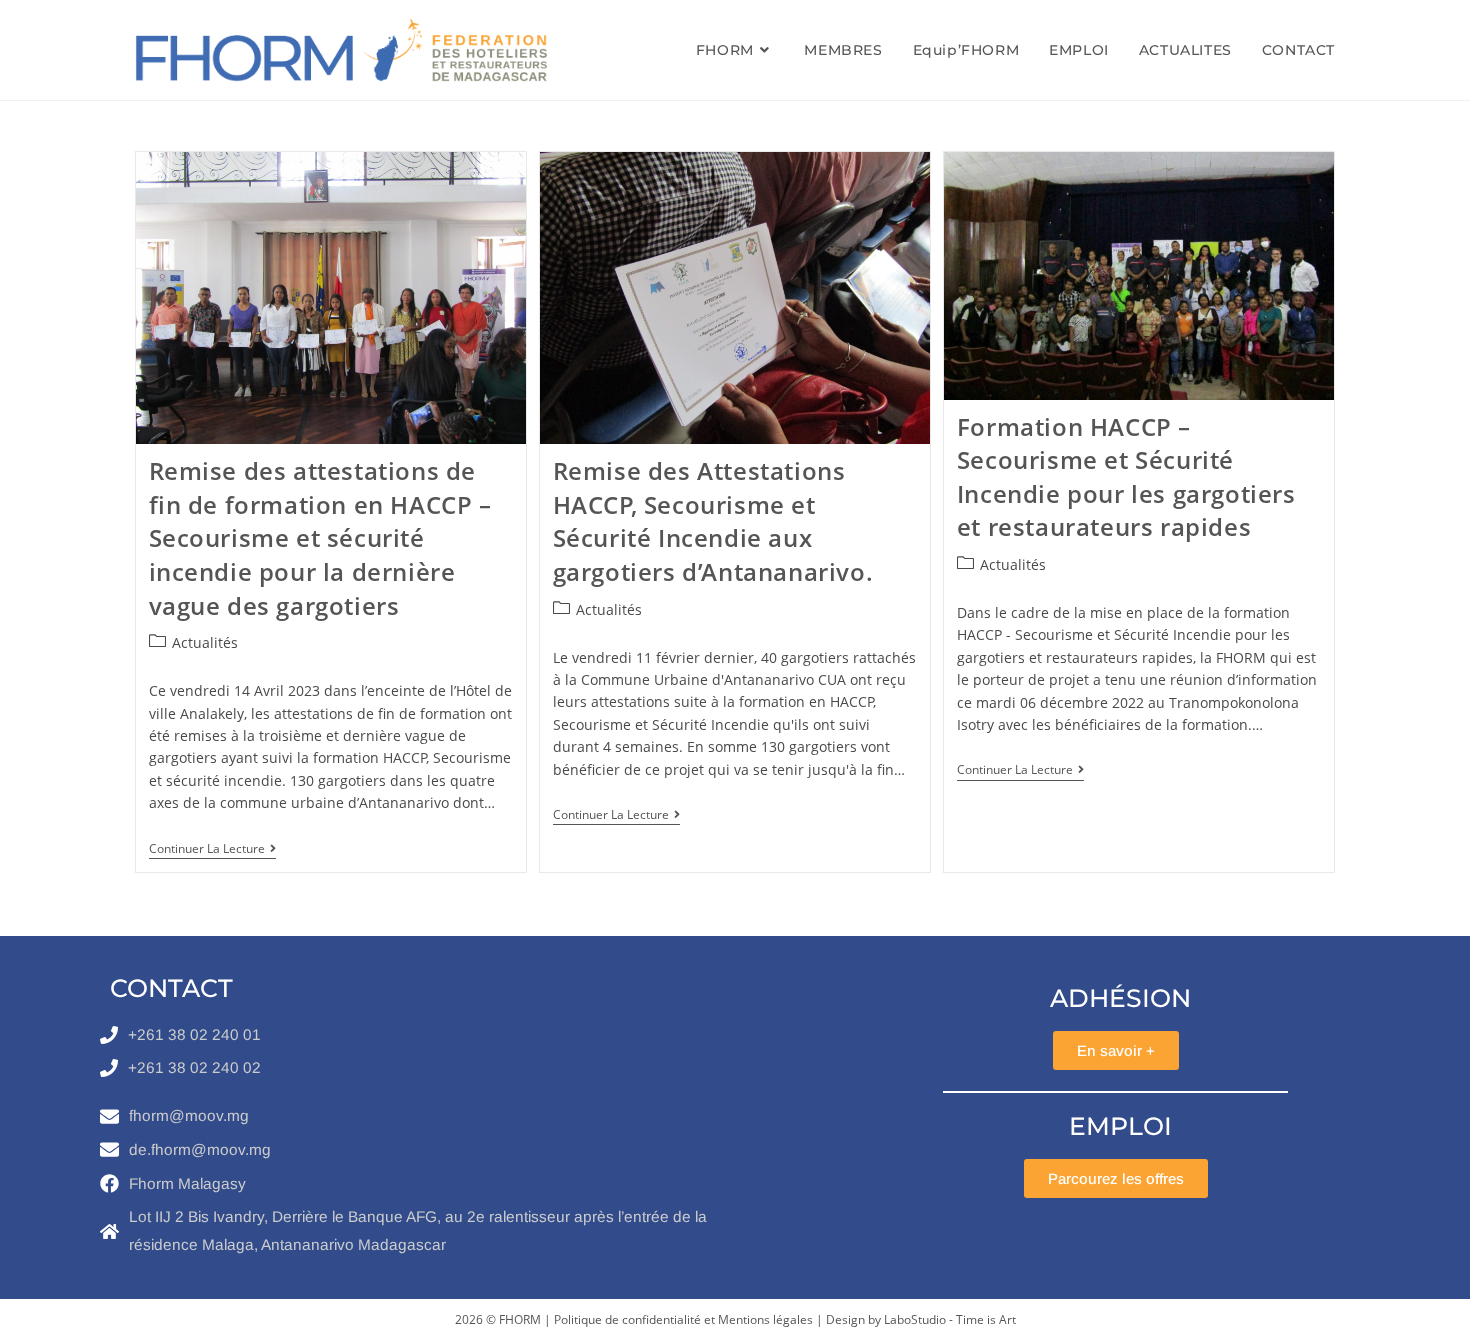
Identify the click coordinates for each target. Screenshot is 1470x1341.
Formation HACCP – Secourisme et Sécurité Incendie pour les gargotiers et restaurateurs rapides (1126, 477)
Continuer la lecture (212, 849)
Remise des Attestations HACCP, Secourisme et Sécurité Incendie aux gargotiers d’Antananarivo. (713, 521)
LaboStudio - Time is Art (950, 1319)
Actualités (205, 642)
